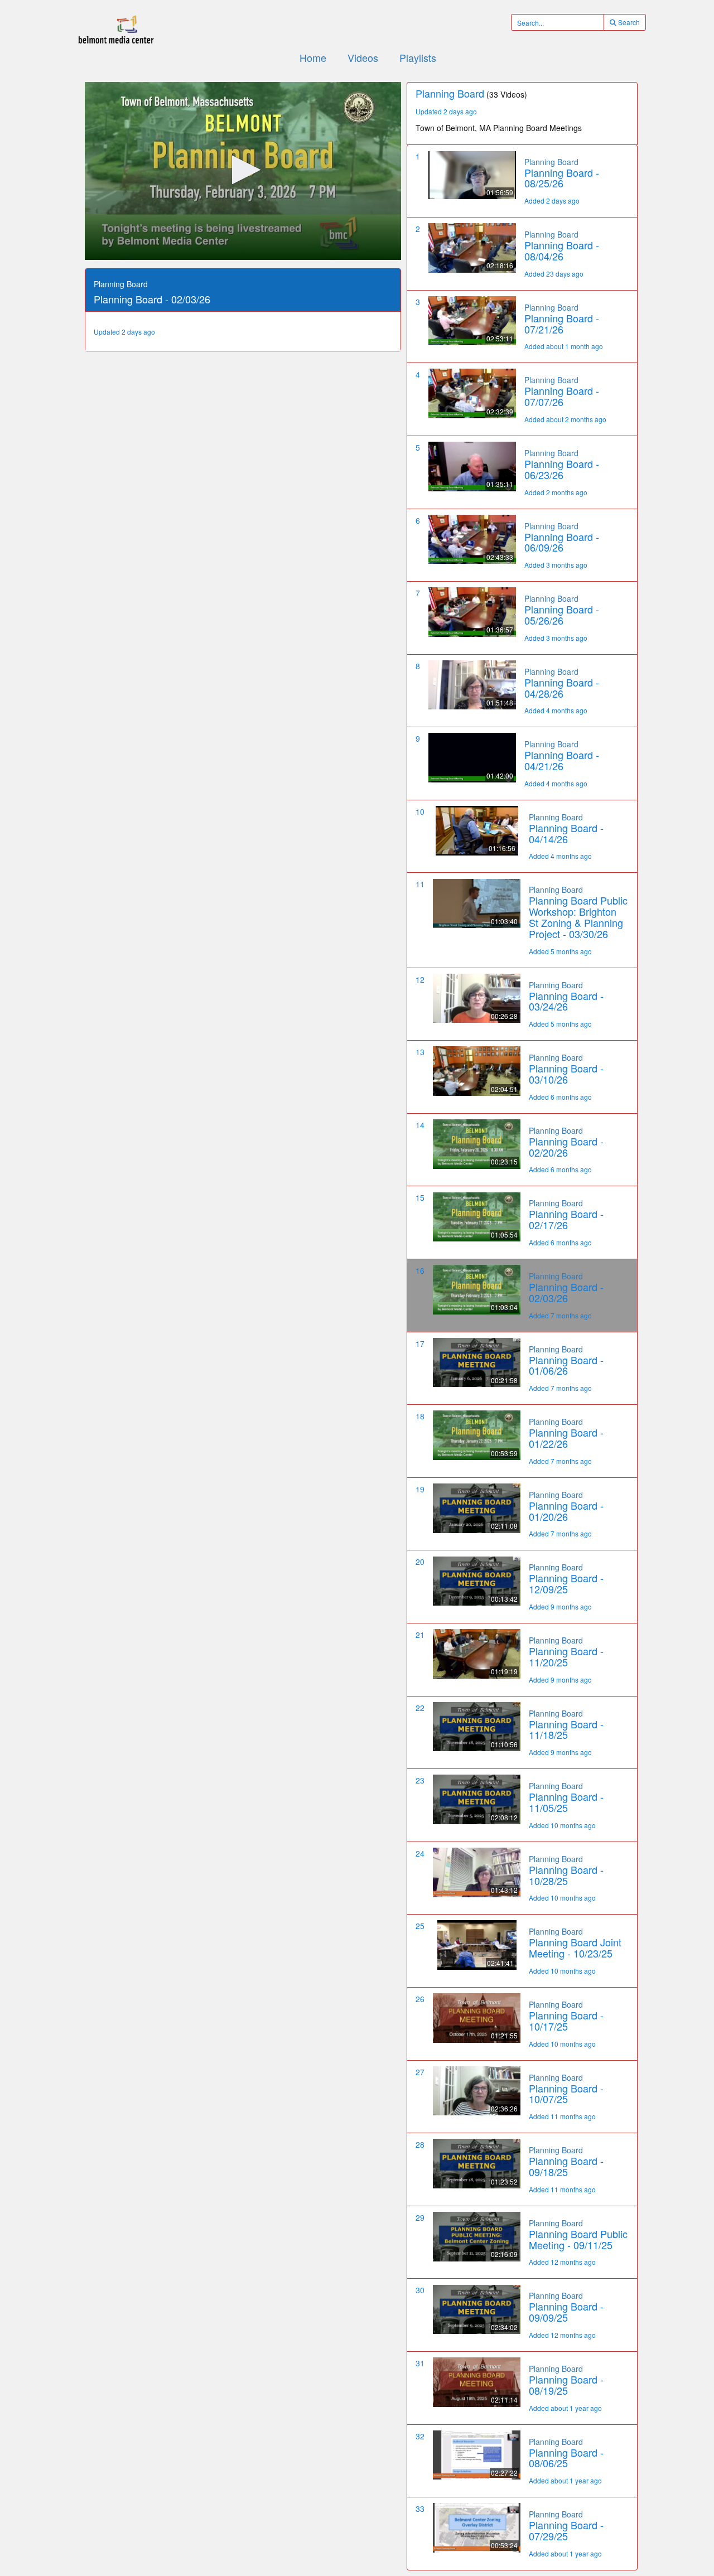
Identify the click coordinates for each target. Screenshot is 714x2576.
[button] (243, 170)
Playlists (418, 57)
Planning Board (551, 162)
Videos (363, 57)
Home (313, 57)
